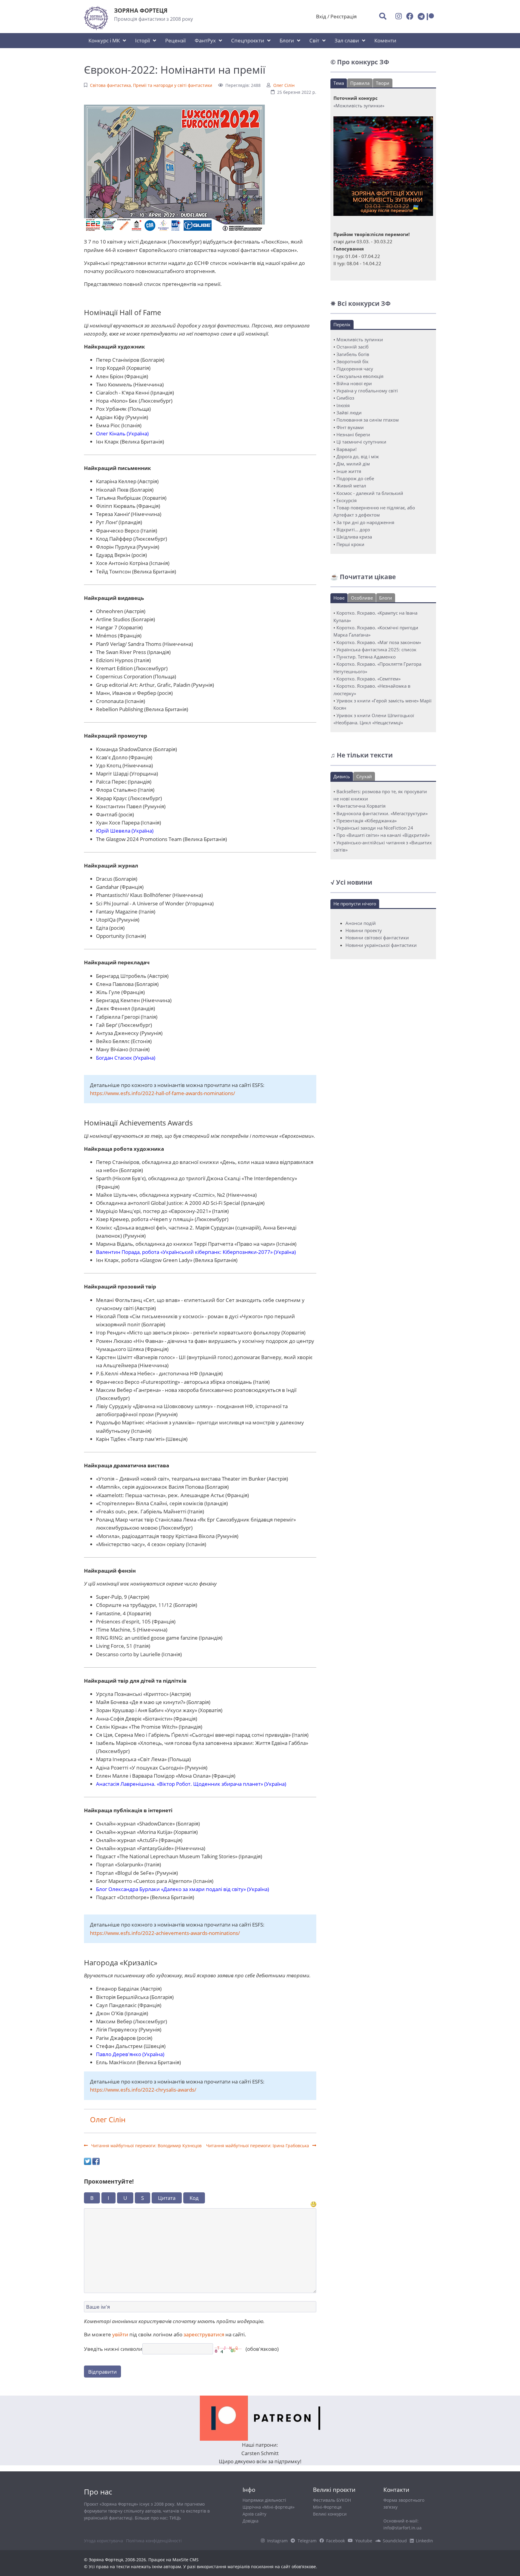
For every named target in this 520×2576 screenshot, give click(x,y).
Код (194, 2198)
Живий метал (351, 486)
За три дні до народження (365, 522)
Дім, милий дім (353, 464)
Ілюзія (343, 405)
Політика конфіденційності (154, 2541)
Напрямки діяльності (264, 2500)
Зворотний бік (353, 361)
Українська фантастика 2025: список (376, 649)
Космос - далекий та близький (370, 493)
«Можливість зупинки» (359, 106)
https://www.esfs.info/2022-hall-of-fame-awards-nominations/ (162, 1093)
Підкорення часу (355, 369)
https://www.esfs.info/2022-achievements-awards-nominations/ (165, 1933)
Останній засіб (353, 347)
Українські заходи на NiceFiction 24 (375, 828)
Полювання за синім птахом (368, 420)
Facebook (336, 2541)
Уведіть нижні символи (113, 2349)
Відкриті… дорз (353, 530)
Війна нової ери (354, 383)
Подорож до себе (355, 478)
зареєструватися (204, 2334)
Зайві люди (349, 413)
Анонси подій (361, 923)
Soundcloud (395, 2541)
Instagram (277, 2541)
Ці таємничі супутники (361, 442)
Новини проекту (364, 930)
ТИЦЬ (175, 2518)
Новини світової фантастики (377, 938)
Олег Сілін (284, 85)
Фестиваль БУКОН (332, 2500)
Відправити (102, 2372)
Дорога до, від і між (358, 456)
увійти (120, 2334)
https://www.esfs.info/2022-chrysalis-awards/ (143, 2090)
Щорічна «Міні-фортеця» (269, 2507)
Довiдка (251, 2521)
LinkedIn (424, 2541)
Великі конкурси (330, 2514)
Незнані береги (353, 434)
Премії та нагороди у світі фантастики (173, 85)
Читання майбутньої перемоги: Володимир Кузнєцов (146, 2146)
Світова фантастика (110, 85)
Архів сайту (254, 2514)
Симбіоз (345, 398)
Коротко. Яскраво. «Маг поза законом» (379, 642)
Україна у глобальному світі (367, 391)
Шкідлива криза (354, 537)
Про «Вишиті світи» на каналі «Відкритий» (383, 835)
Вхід (321, 16)
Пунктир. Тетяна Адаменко (366, 657)
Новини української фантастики (381, 945)
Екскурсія (347, 500)
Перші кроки (350, 544)
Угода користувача (104, 2541)
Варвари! (347, 449)
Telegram (307, 2541)
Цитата (167, 2198)
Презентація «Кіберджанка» (367, 821)
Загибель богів (353, 354)
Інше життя (349, 471)
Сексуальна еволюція (360, 376)
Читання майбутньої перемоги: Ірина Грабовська (258, 2146)
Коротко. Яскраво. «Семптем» (368, 679)
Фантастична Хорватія (361, 806)
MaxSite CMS (186, 2560)
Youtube (364, 2541)
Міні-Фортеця (327, 2507)
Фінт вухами (350, 427)
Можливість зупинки (360, 339)
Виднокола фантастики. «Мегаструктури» (382, 813)
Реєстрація (344, 16)
